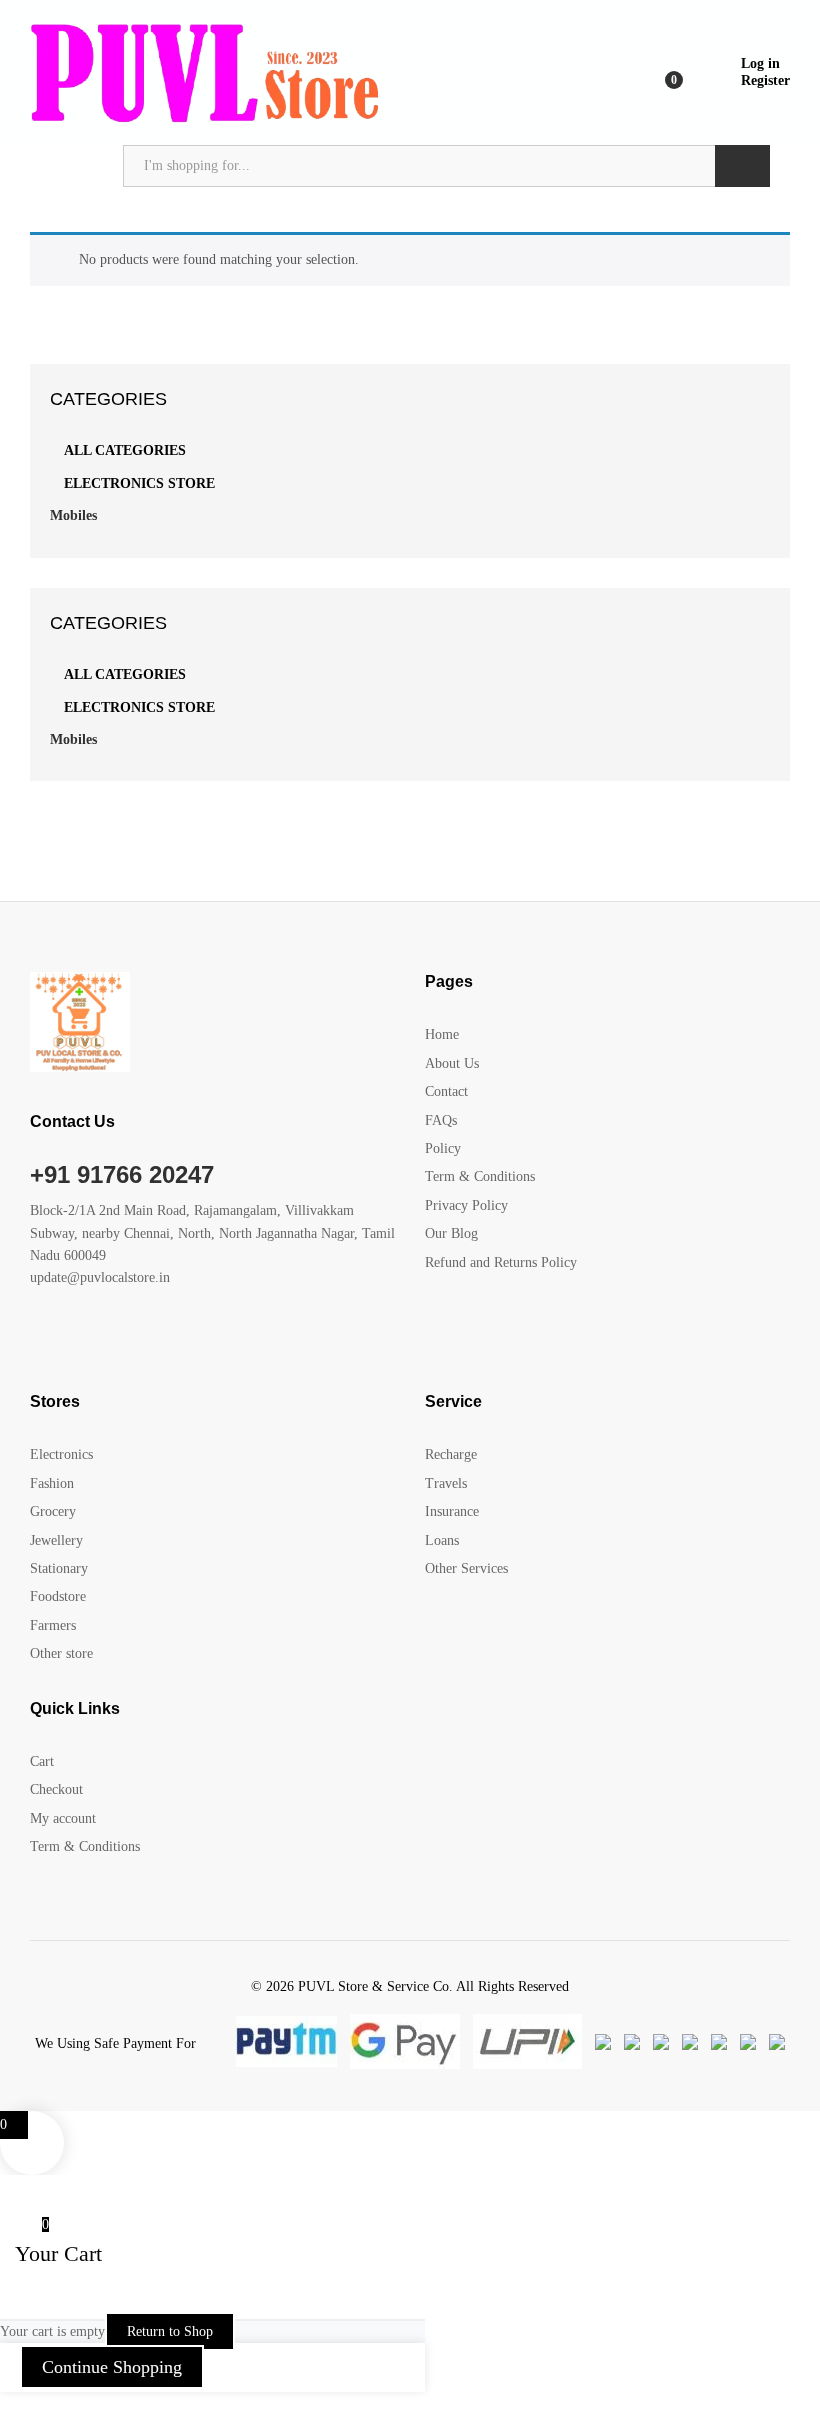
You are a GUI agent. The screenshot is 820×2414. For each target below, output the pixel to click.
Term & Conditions (480, 1176)
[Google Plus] (97, 1341)
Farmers (53, 1625)
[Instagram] (159, 1341)
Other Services (466, 1568)
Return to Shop (170, 2331)
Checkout (56, 1789)
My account (63, 1818)
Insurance (452, 1511)
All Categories (125, 450)
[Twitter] (66, 1341)
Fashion (52, 1483)
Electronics (61, 1454)
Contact (446, 1091)
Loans (442, 1540)
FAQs (441, 1120)
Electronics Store (139, 483)
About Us (452, 1063)
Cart (42, 1761)
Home (442, 1034)
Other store (61, 1653)
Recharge (451, 1454)
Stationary (59, 1568)
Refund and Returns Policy (501, 1262)
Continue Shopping (112, 2367)
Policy (443, 1148)
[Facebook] (35, 1341)
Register (765, 80)
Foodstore (58, 1596)
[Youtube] (128, 1341)
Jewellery (56, 1540)
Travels (446, 1483)
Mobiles (73, 515)
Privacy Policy (466, 1205)
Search (742, 166)
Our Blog (451, 1233)
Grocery (53, 1511)
